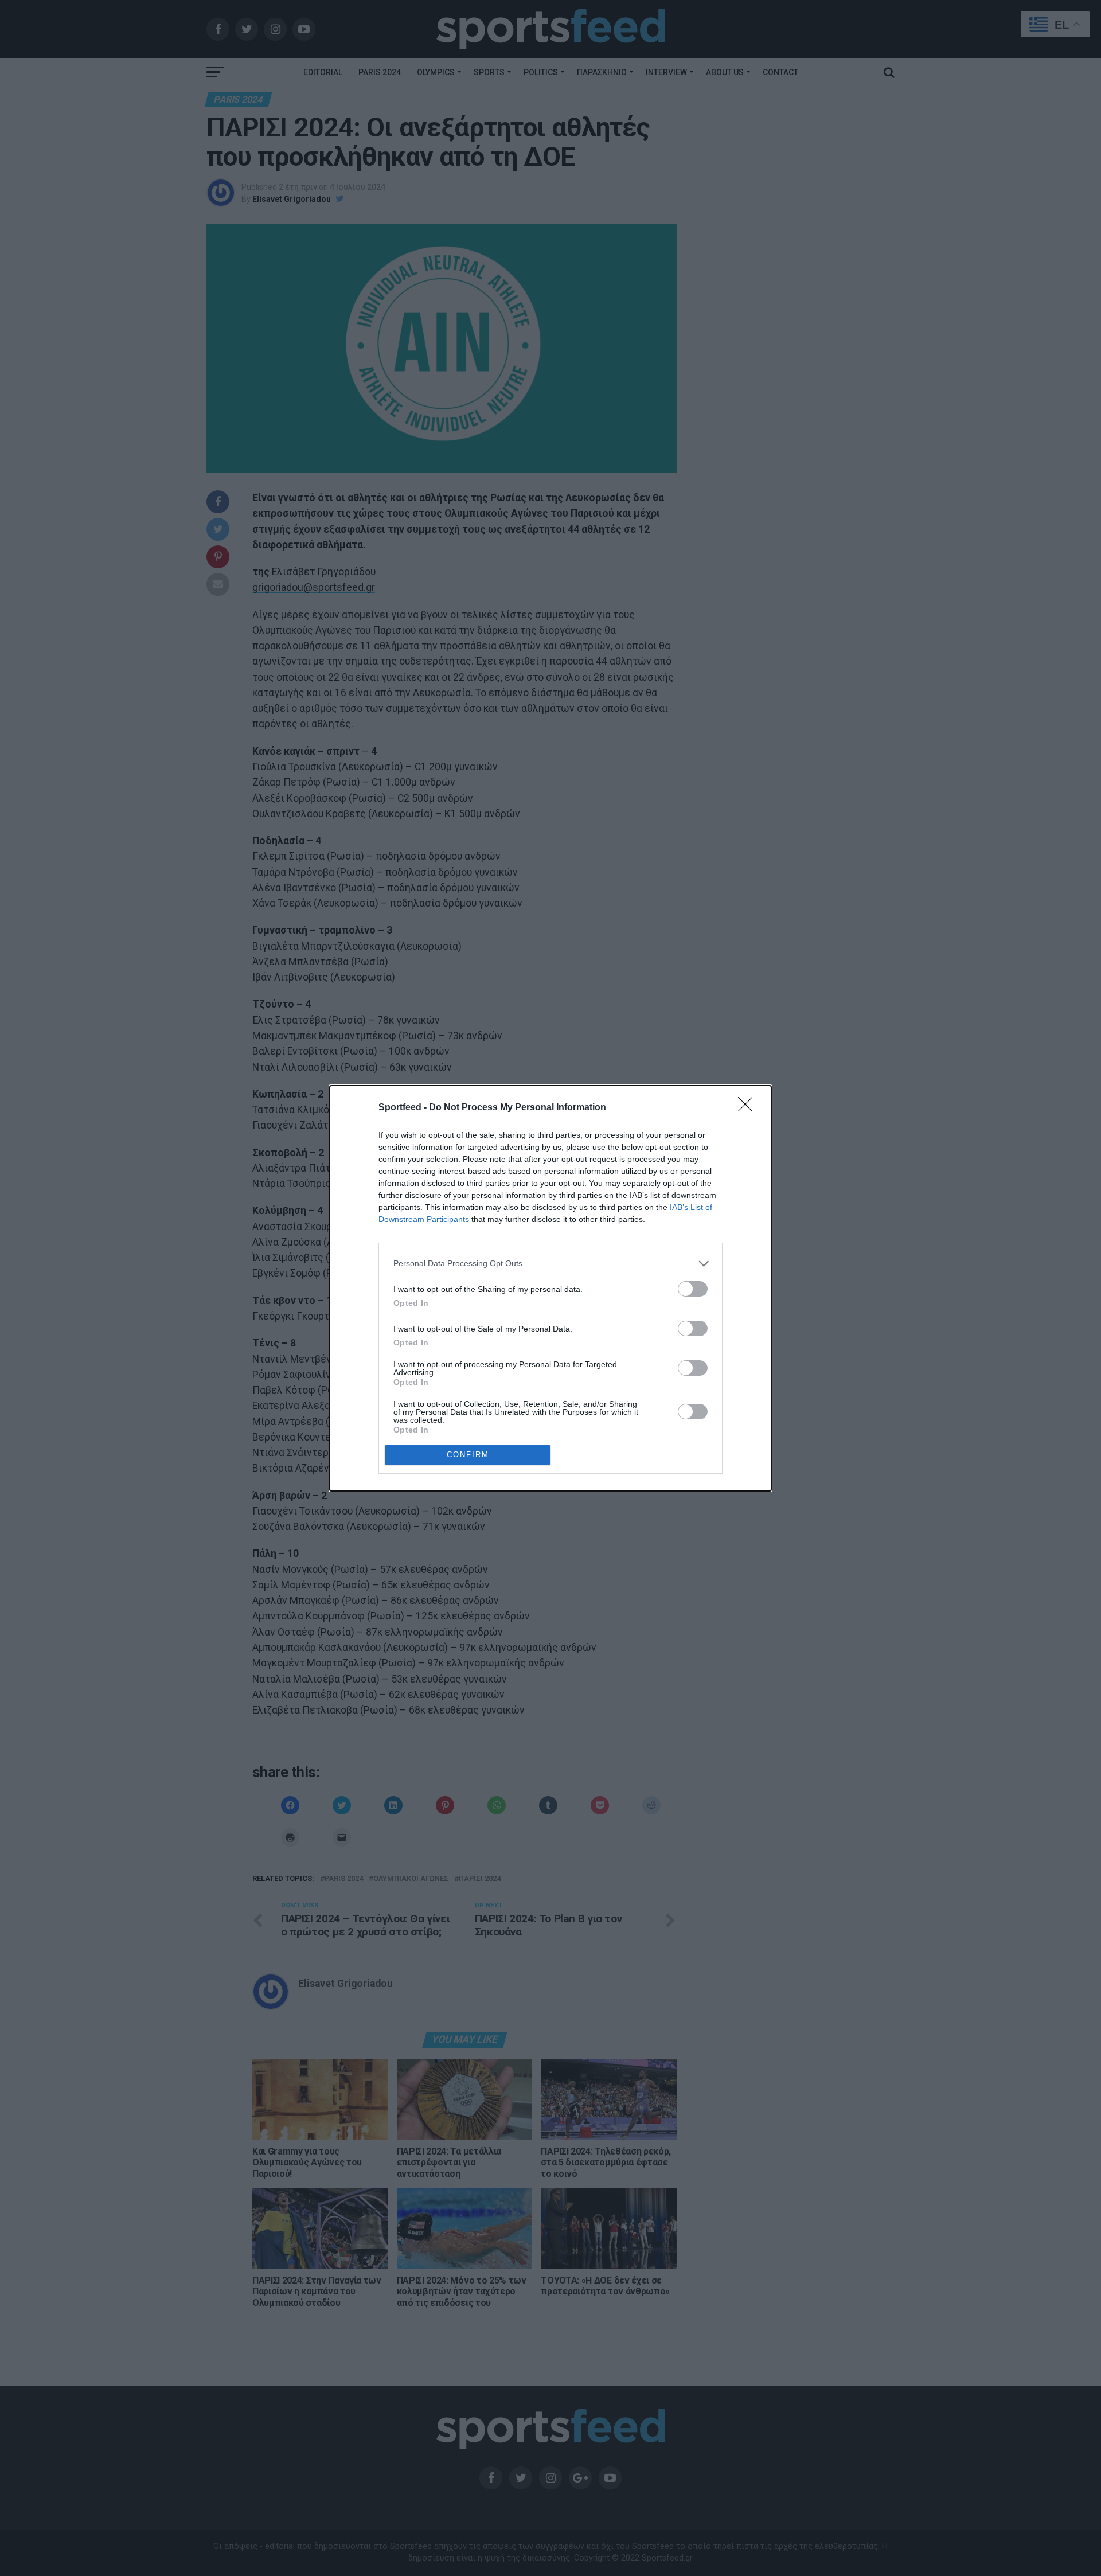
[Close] (749, 1108)
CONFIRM (468, 1455)
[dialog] (550, 1288)
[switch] (693, 1289)
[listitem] (550, 1264)
